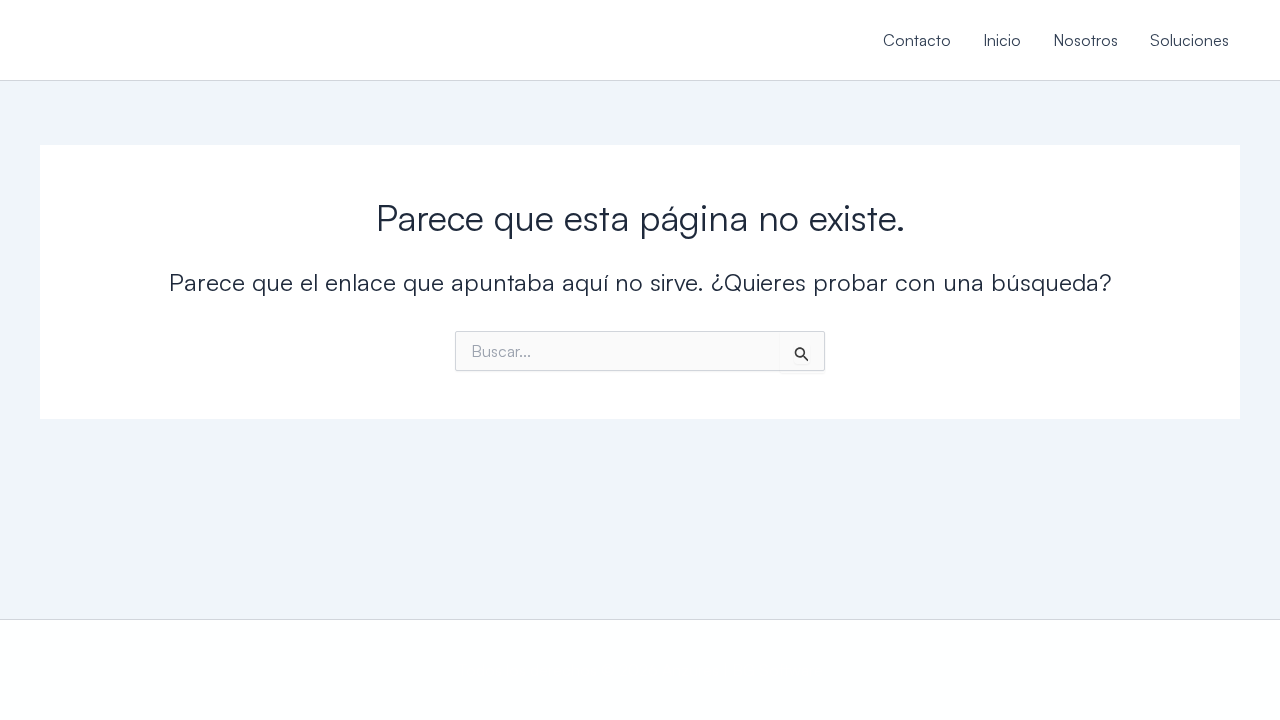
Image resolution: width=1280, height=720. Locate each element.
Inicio (1002, 40)
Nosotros (1085, 40)
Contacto (917, 40)
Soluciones (1189, 40)
